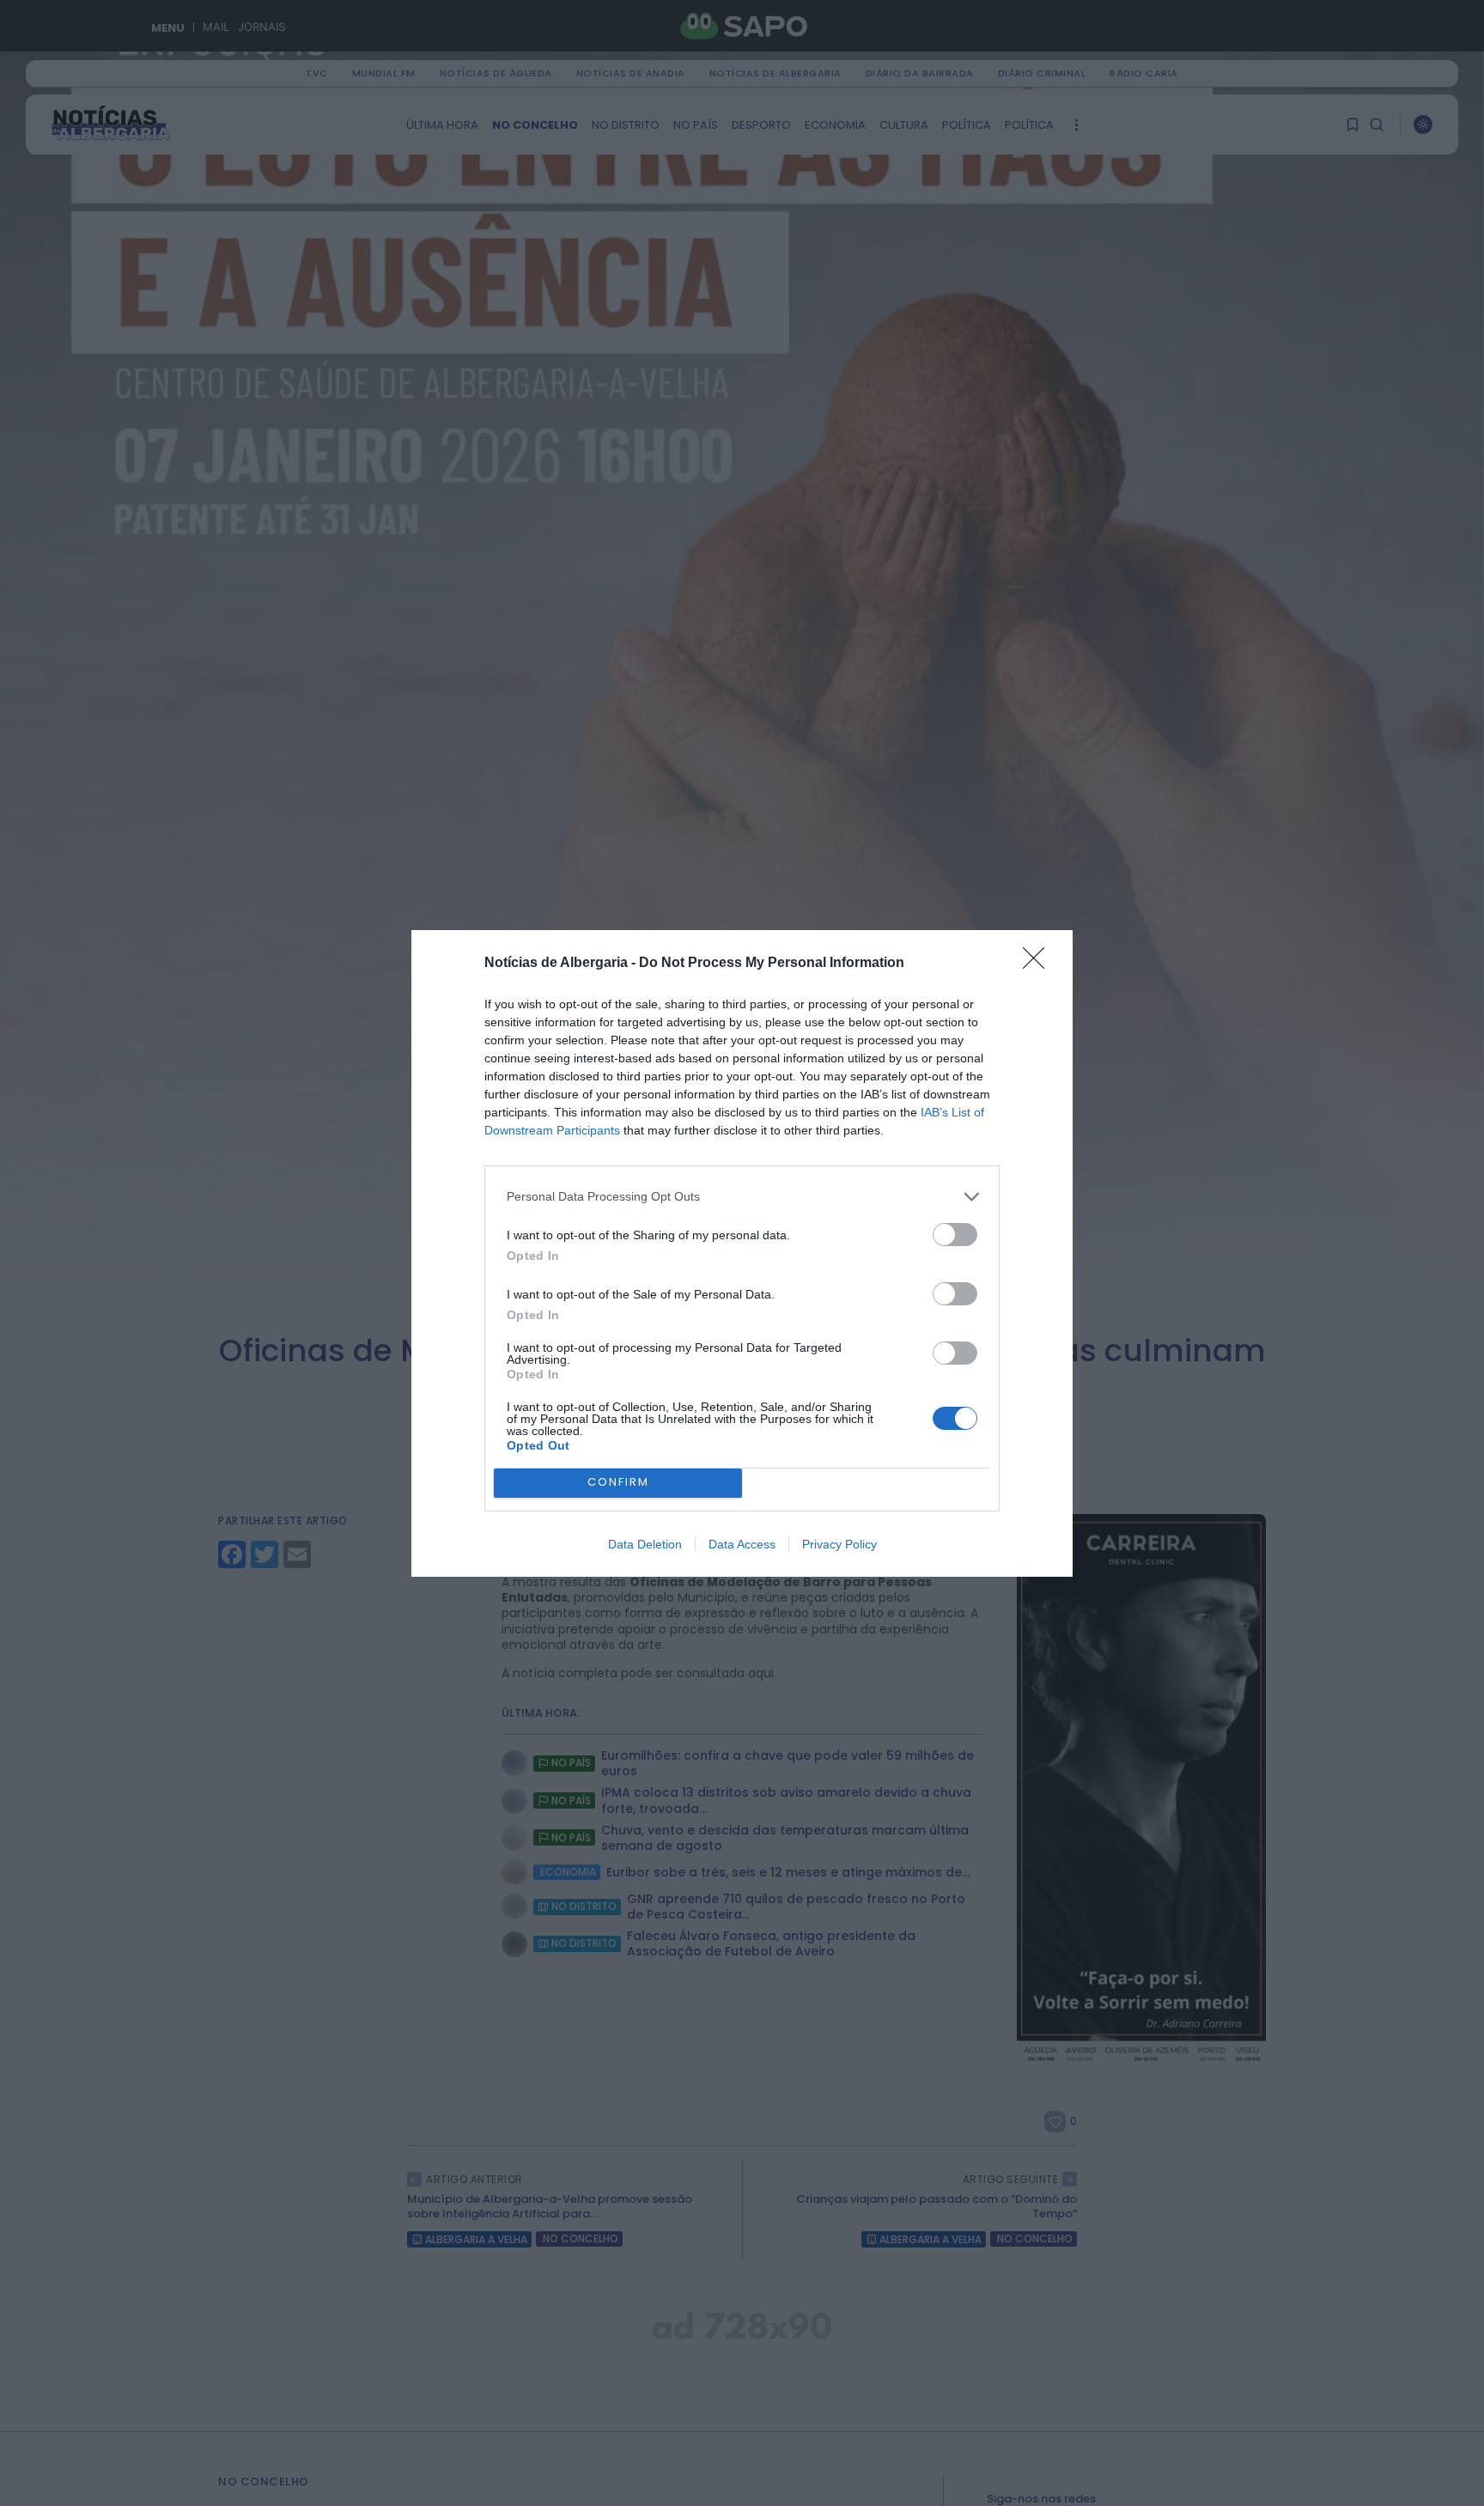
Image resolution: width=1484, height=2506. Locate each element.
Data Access (742, 1544)
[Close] (1039, 964)
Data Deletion (645, 1544)
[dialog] (742, 1253)
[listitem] (742, 1197)
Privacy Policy (839, 1544)
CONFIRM (618, 1482)
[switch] (955, 1235)
